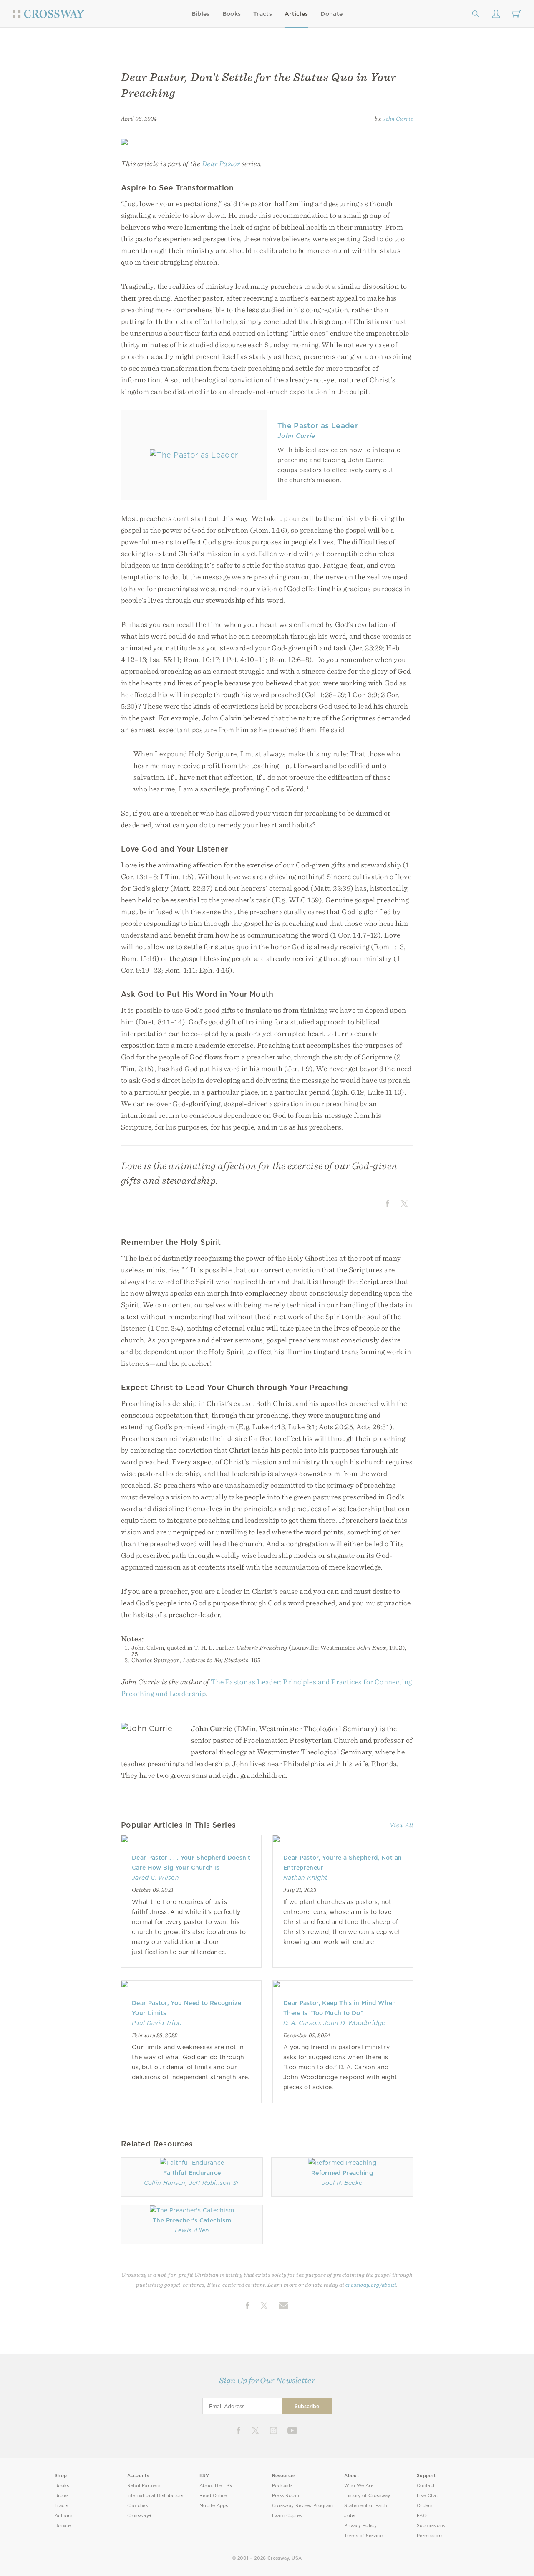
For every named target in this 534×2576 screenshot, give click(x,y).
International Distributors (155, 2496)
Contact (426, 2486)
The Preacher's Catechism (192, 2220)
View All (401, 1825)
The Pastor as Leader (318, 426)
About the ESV (216, 2486)
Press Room (286, 2496)
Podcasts (282, 2486)
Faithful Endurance (192, 2173)
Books (232, 14)
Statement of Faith (365, 2506)
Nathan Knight (305, 1878)
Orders (424, 2506)
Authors (63, 2516)
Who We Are (359, 2486)
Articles (296, 14)
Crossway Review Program (303, 2506)
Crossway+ (140, 2516)
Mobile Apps (214, 2506)
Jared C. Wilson (155, 1878)
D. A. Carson (302, 2023)
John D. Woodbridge (354, 2023)
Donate (331, 14)
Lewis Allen (192, 2230)
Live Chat (427, 2496)
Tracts (263, 14)
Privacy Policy (360, 2526)
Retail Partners (144, 2486)
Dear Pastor (221, 163)
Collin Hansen (165, 2183)
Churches (137, 2506)
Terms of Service (363, 2536)
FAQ (422, 2516)
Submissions (431, 2526)
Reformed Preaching (342, 2173)
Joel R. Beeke (342, 2183)
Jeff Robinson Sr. (215, 2183)
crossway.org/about (371, 2285)
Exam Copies (287, 2516)
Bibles (201, 14)
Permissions (430, 2536)
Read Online (213, 2496)
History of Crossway (367, 2496)
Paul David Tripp (157, 2023)
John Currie (398, 119)
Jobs (350, 2516)
